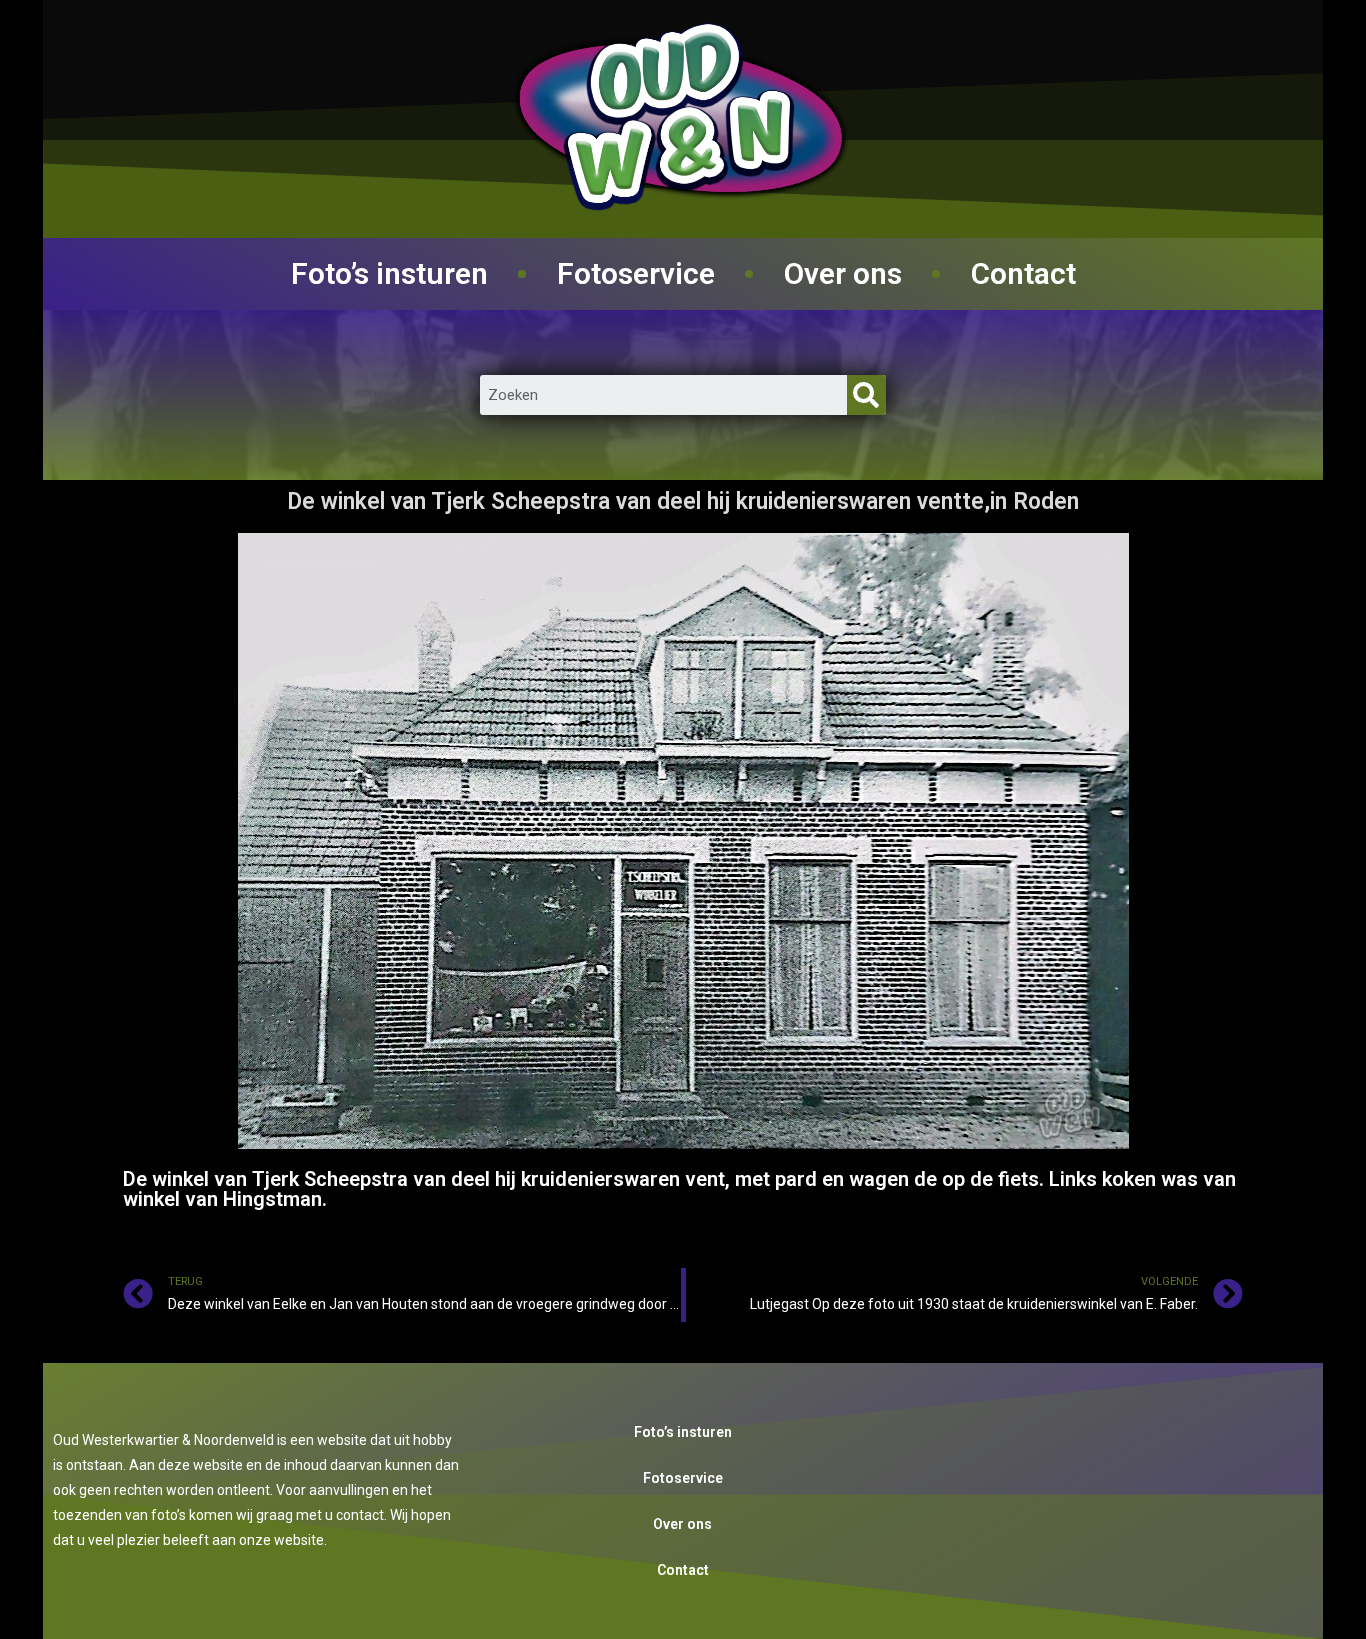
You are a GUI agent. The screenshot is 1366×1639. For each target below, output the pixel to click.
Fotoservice (636, 273)
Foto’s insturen (389, 273)
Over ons (843, 273)
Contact (1023, 273)
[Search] (866, 395)
